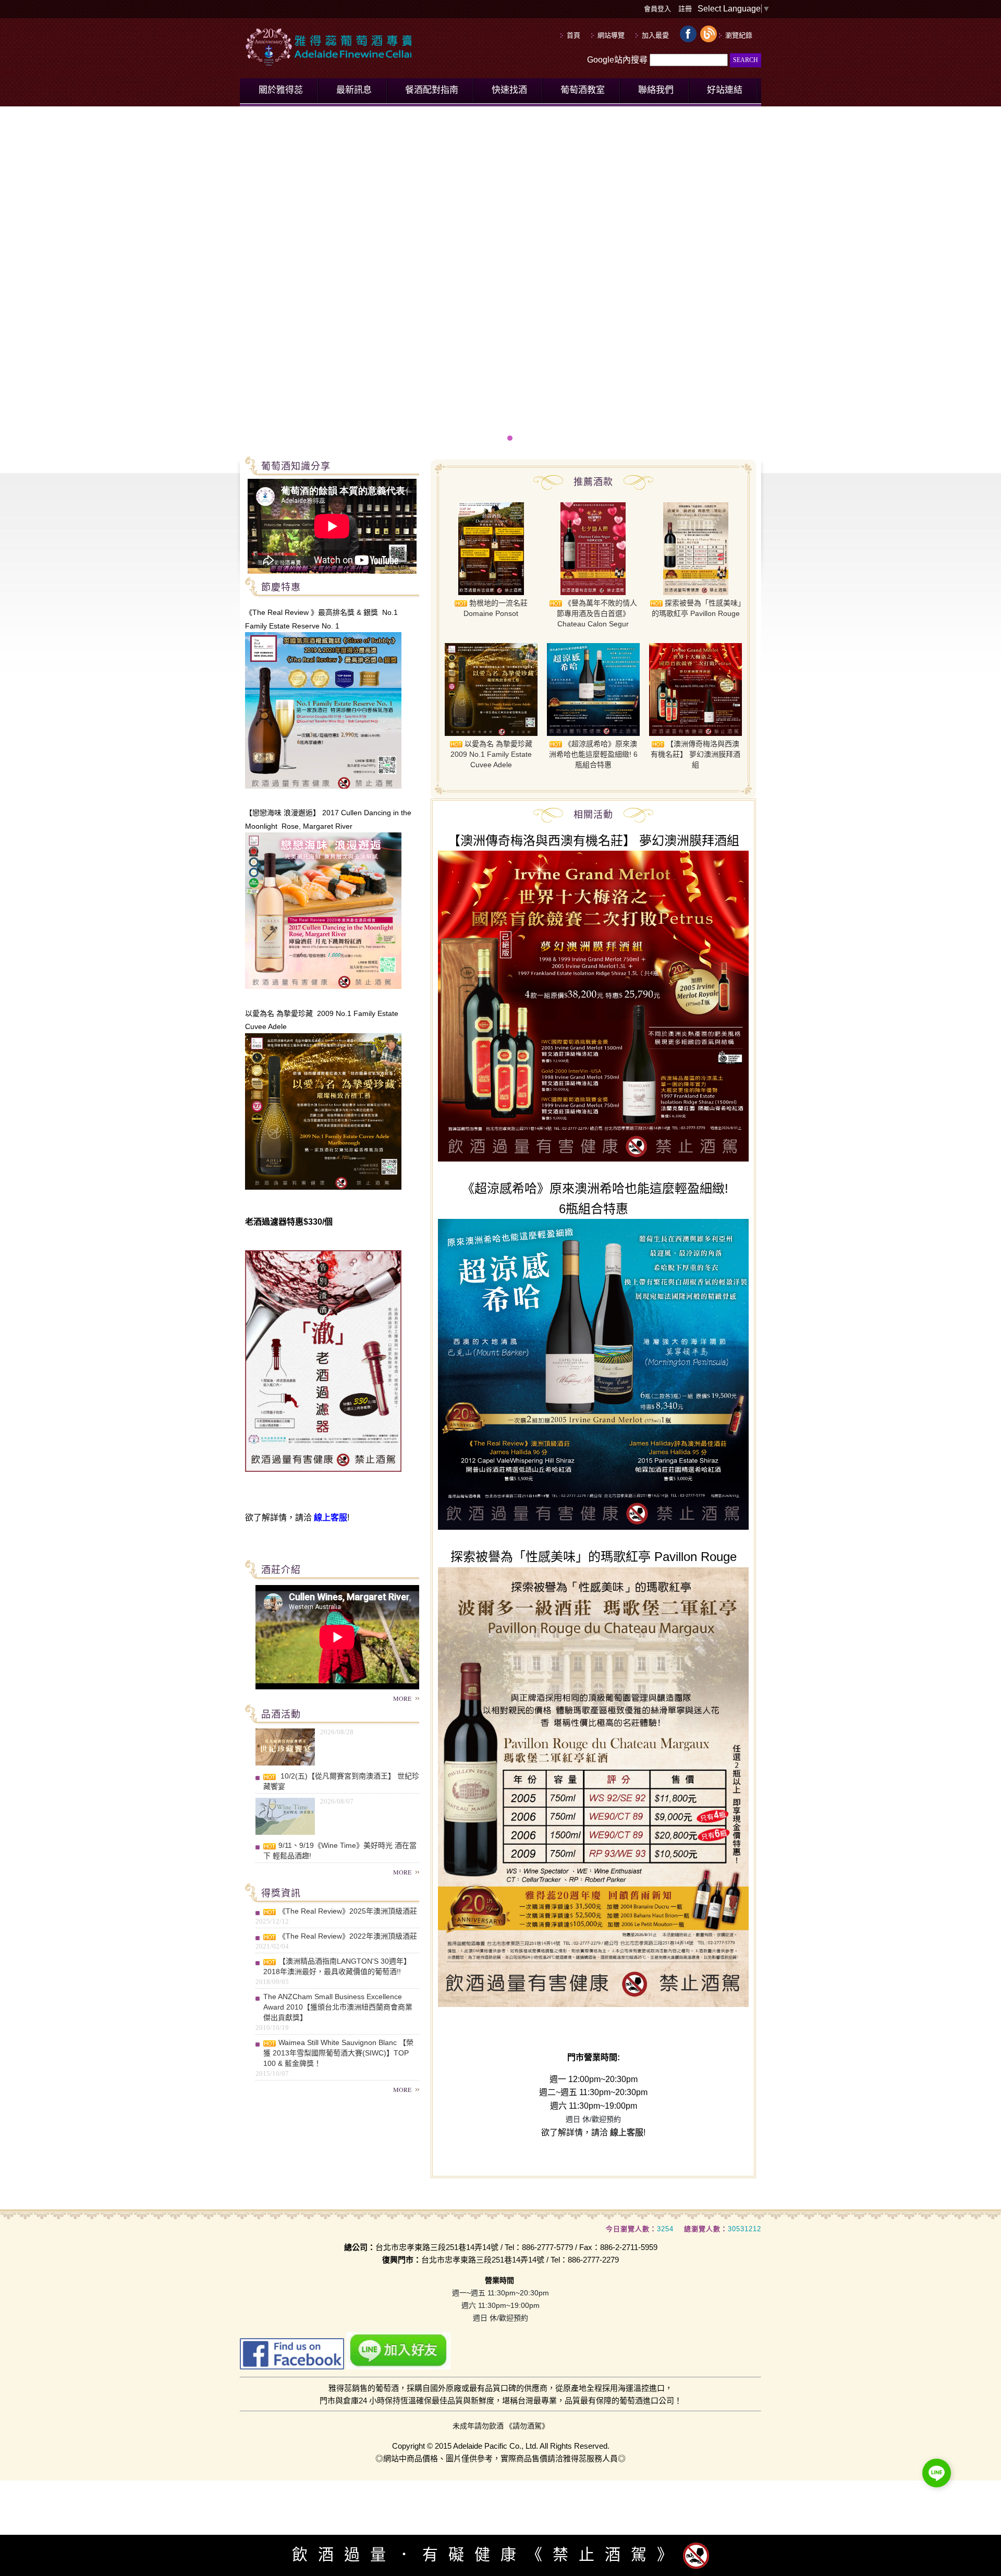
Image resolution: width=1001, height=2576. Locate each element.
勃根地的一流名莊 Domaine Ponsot (496, 608)
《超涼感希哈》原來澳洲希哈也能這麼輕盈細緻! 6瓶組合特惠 (593, 754)
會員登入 (657, 9)
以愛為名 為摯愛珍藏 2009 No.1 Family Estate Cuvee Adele (491, 754)
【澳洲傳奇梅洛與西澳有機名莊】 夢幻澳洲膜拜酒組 (695, 754)
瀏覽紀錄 (739, 35)
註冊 (685, 9)
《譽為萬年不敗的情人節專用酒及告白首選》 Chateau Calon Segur (597, 613)
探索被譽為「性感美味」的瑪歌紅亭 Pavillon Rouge (697, 608)
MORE (402, 1698)
